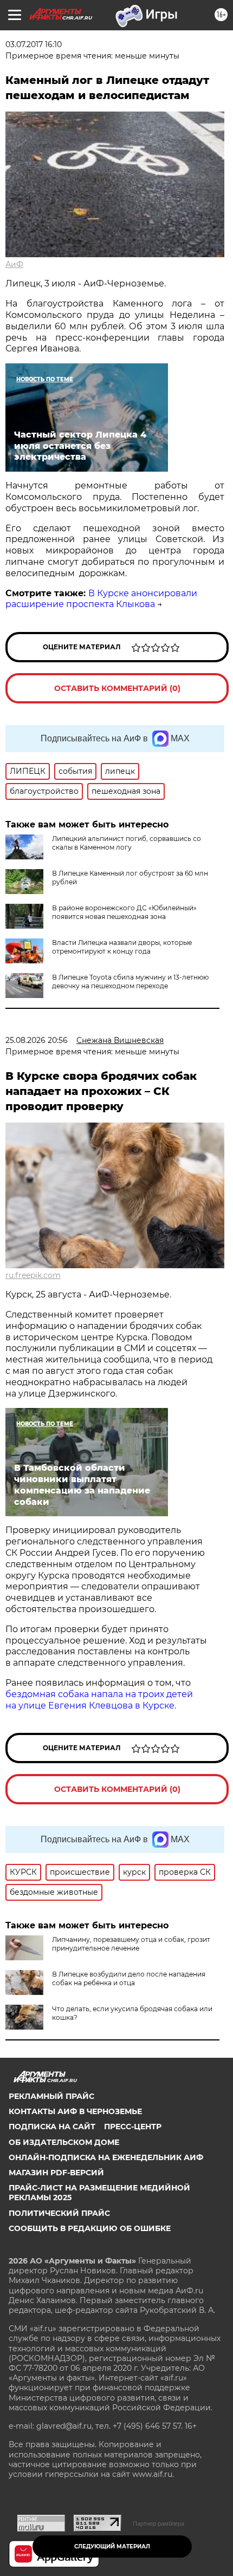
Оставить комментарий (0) (117, 688)
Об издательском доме (64, 2142)
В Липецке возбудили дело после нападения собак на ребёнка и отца (129, 1978)
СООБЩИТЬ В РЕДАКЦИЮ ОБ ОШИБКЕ (90, 2228)
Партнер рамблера (158, 2523)
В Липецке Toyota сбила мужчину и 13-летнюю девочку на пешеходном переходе (130, 982)
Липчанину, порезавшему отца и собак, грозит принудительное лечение (131, 1944)
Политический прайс (59, 2213)
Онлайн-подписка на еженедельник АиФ (106, 2157)
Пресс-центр (133, 2127)
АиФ (14, 264)
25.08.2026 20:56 (37, 1040)
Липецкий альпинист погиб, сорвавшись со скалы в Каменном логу (127, 843)
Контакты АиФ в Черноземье (75, 2111)
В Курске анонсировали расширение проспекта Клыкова (101, 599)
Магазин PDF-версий (56, 2173)
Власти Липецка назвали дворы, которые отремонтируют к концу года (122, 947)
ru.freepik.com (33, 1275)
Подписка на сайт (52, 2127)
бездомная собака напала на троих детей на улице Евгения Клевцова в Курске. (99, 1700)
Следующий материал (112, 2546)
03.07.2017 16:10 (34, 44)
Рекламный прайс (51, 2096)
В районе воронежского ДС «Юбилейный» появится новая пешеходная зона (124, 912)
